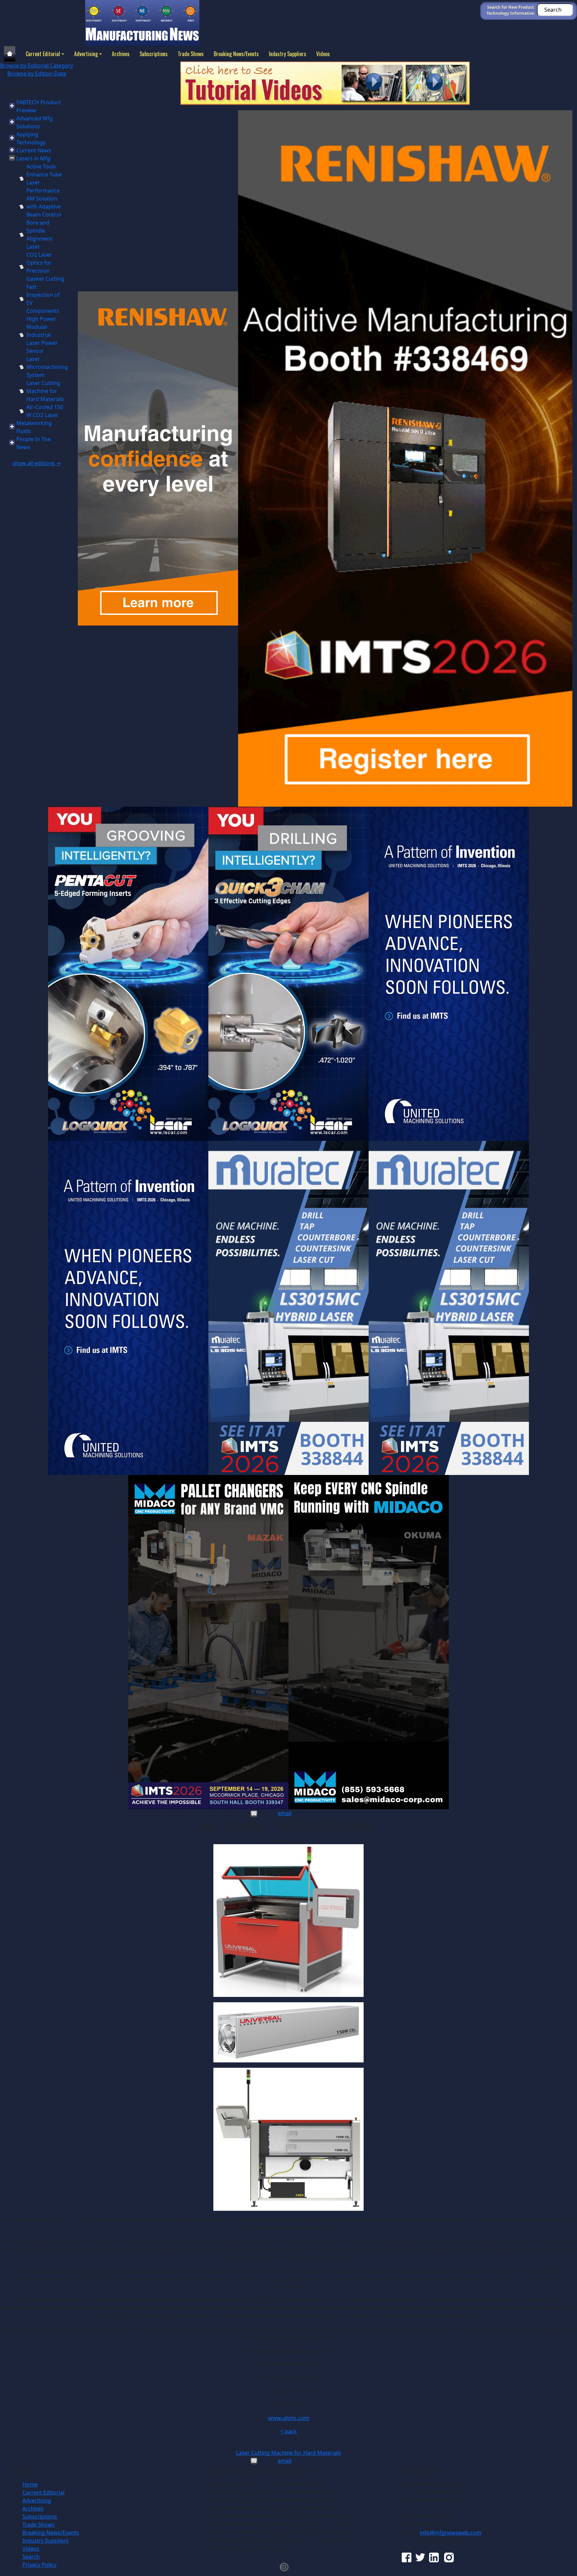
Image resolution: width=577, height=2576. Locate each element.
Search (31, 2557)
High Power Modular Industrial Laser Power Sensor (42, 335)
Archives (121, 54)
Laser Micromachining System (47, 367)
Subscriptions (154, 54)
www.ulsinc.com (289, 2418)
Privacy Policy (39, 2565)
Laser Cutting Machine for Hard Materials (45, 391)
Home (30, 2484)
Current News (34, 150)
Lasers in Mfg (33, 158)
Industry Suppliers (287, 54)
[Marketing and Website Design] (284, 2566)
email (285, 1813)
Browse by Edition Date (37, 74)
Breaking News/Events (236, 54)
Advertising (86, 54)
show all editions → (37, 463)
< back (289, 2431)
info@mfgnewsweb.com (450, 2533)
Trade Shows (191, 54)
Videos (323, 54)
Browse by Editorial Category (37, 65)
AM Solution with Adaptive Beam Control (44, 207)
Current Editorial (43, 54)
